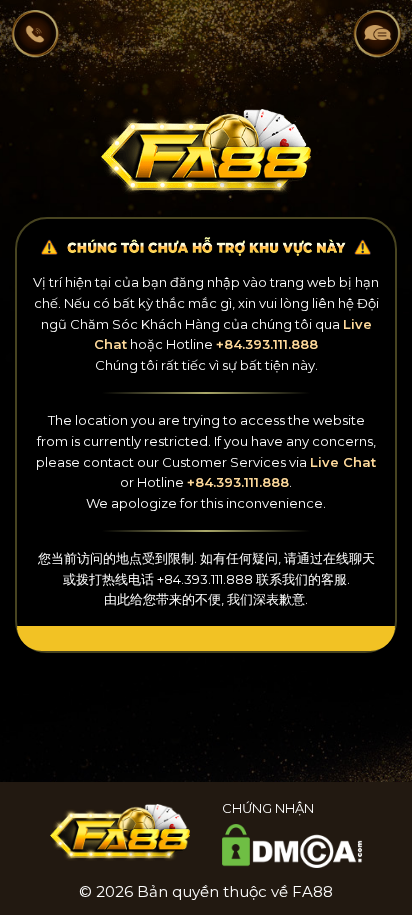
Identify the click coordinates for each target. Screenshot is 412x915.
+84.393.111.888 (267, 344)
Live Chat (343, 462)
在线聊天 (349, 558)
